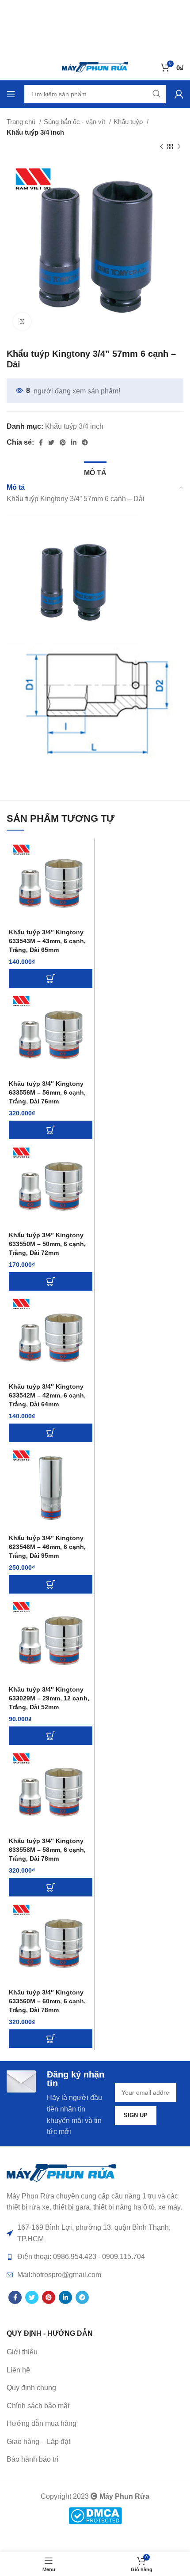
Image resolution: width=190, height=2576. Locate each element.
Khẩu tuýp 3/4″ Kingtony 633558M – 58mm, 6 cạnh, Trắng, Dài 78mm (47, 1850)
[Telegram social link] (85, 442)
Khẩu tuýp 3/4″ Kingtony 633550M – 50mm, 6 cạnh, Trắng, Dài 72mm (47, 1244)
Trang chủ (22, 122)
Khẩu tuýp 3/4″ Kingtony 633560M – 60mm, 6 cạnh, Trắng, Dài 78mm (47, 2001)
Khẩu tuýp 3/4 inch (35, 132)
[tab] (95, 472)
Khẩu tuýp (129, 122)
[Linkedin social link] (74, 442)
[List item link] (95, 2370)
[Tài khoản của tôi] (179, 94)
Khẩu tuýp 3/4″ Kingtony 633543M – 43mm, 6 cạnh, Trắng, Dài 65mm (47, 941)
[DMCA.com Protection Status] (95, 2515)
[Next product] (179, 147)
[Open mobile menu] (11, 94)
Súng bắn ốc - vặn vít (75, 122)
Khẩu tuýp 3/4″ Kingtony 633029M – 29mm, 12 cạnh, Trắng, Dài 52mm (49, 1698)
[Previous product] (161, 147)
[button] (51, 978)
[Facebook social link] (41, 442)
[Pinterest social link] (63, 442)
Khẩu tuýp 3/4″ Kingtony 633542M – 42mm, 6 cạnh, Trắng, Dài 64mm (47, 1395)
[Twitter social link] (51, 442)
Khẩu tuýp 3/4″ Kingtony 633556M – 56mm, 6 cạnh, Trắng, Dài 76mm (47, 1092)
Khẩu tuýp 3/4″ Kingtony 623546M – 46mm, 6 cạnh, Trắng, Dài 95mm (47, 1547)
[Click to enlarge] (22, 321)
